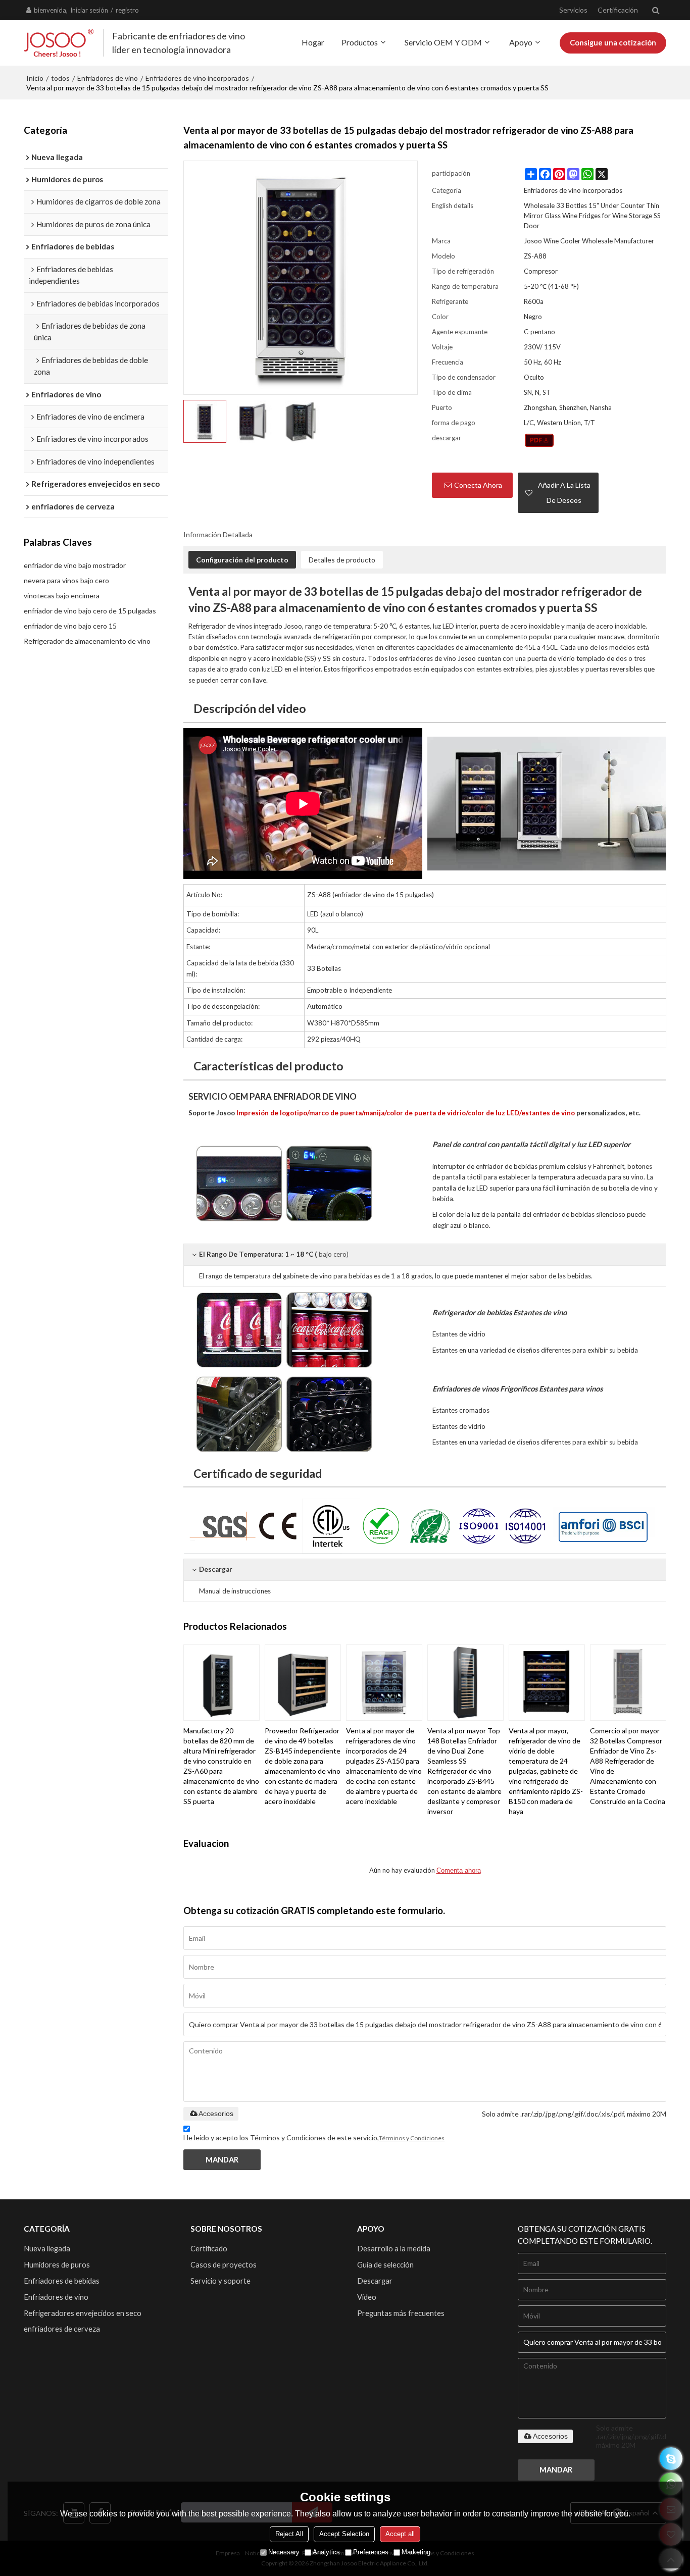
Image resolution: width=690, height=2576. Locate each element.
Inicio (35, 78)
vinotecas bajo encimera (62, 596)
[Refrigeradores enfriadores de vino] (547, 804)
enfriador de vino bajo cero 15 (70, 626)
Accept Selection (344, 2534)
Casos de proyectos (224, 2264)
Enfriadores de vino (108, 78)
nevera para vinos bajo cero (66, 580)
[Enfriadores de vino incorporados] (539, 440)
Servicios (573, 10)
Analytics (326, 2552)
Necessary (284, 2552)
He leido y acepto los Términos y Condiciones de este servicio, (314, 2137)
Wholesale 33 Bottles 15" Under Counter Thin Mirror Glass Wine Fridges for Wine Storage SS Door (592, 216)
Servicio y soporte (220, 2281)
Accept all (400, 2534)
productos (360, 42)
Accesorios (216, 2114)
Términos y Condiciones (412, 2138)
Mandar (222, 2159)
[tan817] (671, 2459)
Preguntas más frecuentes (401, 2313)
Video (367, 2297)
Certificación (618, 10)
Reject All (289, 2534)
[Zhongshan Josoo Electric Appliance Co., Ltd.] (59, 43)
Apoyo (521, 42)
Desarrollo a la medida (394, 2248)
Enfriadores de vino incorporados (197, 78)
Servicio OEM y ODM (443, 42)
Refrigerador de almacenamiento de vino (87, 641)
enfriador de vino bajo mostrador (75, 565)
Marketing (416, 2552)
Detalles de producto (342, 560)
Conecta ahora (478, 485)
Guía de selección (385, 2264)
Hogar (313, 42)
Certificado (209, 2248)
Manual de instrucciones (235, 1591)
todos (60, 78)
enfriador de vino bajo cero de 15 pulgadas (90, 611)
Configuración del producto (242, 560)
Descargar (375, 2281)
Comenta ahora (459, 1870)
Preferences (371, 2552)
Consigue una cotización (613, 42)
